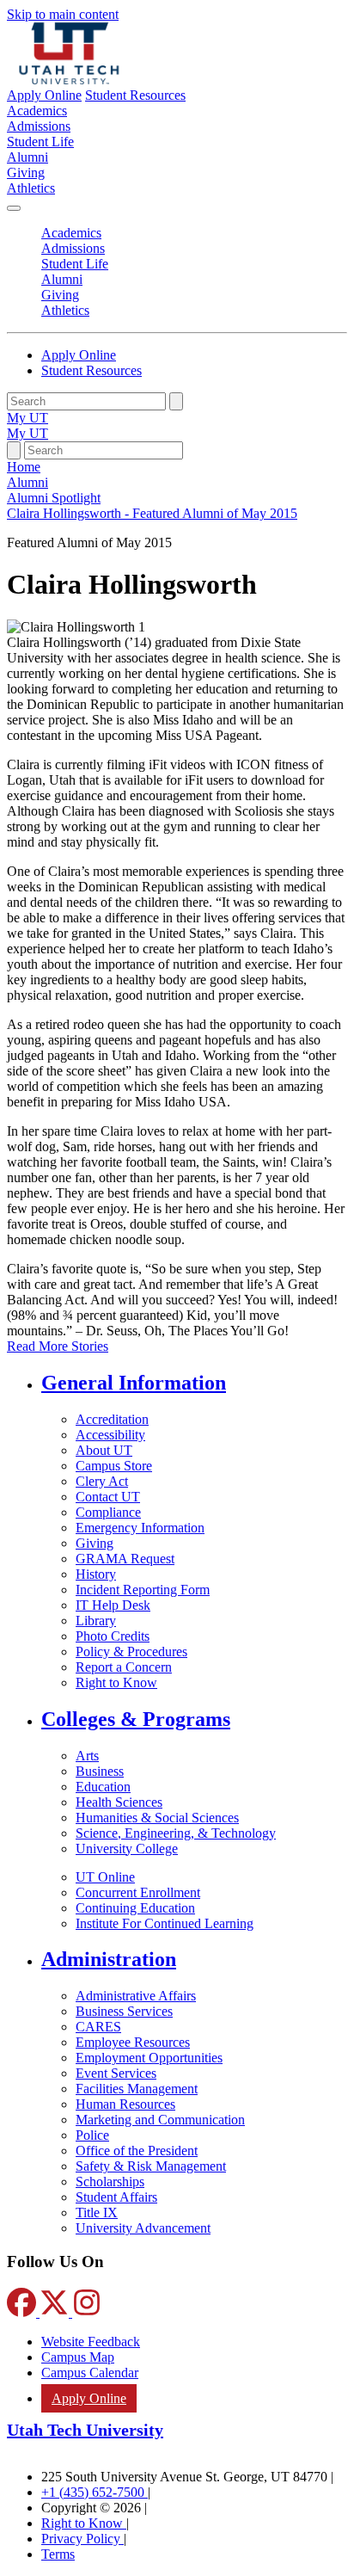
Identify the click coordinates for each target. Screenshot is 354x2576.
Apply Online (44, 95)
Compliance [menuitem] (108, 1512)
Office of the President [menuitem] (137, 2151)
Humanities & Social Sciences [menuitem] (157, 1818)
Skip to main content (63, 14)
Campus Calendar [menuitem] (90, 2373)
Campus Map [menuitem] (78, 2357)
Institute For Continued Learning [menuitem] (165, 1923)
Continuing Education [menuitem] (135, 1908)
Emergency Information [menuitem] (140, 1528)
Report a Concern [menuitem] (124, 1667)
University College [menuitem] (127, 1849)
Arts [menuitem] (87, 1756)
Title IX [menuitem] (97, 2212)
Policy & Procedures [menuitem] (131, 1652)
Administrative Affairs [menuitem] (136, 1996)
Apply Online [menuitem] (89, 2398)
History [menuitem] (96, 1574)
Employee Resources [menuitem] (133, 2042)
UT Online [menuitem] (105, 1877)
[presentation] (152, 513)
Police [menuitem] (92, 2135)
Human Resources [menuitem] (125, 2104)
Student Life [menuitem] (40, 142)
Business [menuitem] (100, 1771)
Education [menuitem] (103, 1787)
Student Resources (135, 95)
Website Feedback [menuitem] (91, 2342)
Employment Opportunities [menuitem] (149, 2058)
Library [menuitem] (96, 1621)
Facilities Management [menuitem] (137, 2089)
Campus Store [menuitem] (114, 1466)
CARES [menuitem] (98, 2027)
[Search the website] (176, 401)
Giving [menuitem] (26, 173)
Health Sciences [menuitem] (119, 1802)
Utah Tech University (85, 2430)
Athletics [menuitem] (31, 188)
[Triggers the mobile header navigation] (14, 208)
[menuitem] (194, 1383)
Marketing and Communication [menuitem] (160, 2120)
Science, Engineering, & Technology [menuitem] (176, 1833)
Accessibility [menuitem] (110, 1435)
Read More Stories (58, 1346)
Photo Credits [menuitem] (113, 1636)
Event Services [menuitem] (116, 2073)
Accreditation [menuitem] (112, 1419)
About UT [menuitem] (104, 1450)
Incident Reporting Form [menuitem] (143, 1590)
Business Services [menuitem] (124, 2011)
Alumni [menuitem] (27, 157)
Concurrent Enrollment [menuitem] (138, 1892)
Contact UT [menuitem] (108, 1497)
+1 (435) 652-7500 (95, 2492)
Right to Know (84, 2523)
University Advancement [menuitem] (143, 2228)
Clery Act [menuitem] (102, 1481)
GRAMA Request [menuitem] (125, 1559)
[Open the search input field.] (14, 450)
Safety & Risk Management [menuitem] (151, 2166)
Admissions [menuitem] (39, 126)
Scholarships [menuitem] (110, 2182)
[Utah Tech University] (69, 80)
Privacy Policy (82, 2539)
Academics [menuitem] (37, 111)
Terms (58, 2554)
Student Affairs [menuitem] (116, 2197)
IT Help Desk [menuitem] (113, 1605)
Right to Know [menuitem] (116, 1682)
